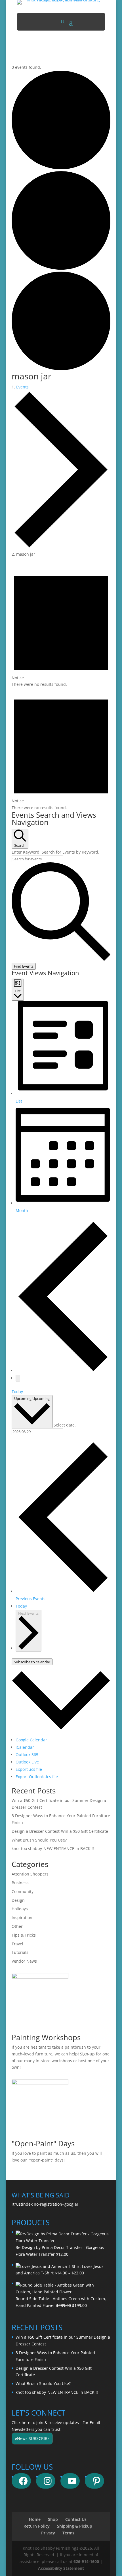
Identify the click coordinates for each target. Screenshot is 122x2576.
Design (18, 1900)
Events (22, 387)
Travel (17, 1944)
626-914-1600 (86, 2561)
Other (17, 1926)
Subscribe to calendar (32, 1662)
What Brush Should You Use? (39, 1840)
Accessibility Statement (61, 2568)
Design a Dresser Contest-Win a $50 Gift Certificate (60, 1831)
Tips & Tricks (24, 1935)
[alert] (61, 626)
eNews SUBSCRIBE (32, 2438)
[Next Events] (18, 1378)
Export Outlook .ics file (37, 1777)
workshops (62, 2061)
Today (17, 1392)
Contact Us (76, 2519)
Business (20, 1883)
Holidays (20, 1909)
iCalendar (25, 1747)
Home (35, 2519)
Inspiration (22, 1918)
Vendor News (24, 1961)
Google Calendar (31, 1740)
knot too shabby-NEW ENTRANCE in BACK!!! (53, 1848)
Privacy (48, 2533)
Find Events (24, 966)
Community (23, 1891)
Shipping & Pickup (75, 2526)
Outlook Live (27, 1762)
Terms (68, 2533)
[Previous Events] (63, 1371)
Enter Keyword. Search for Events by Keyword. (55, 852)
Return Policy (37, 2526)
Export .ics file (29, 1769)
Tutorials (20, 1952)
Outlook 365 (27, 1755)
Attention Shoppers (30, 1874)
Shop (53, 2519)
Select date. (65, 1425)
